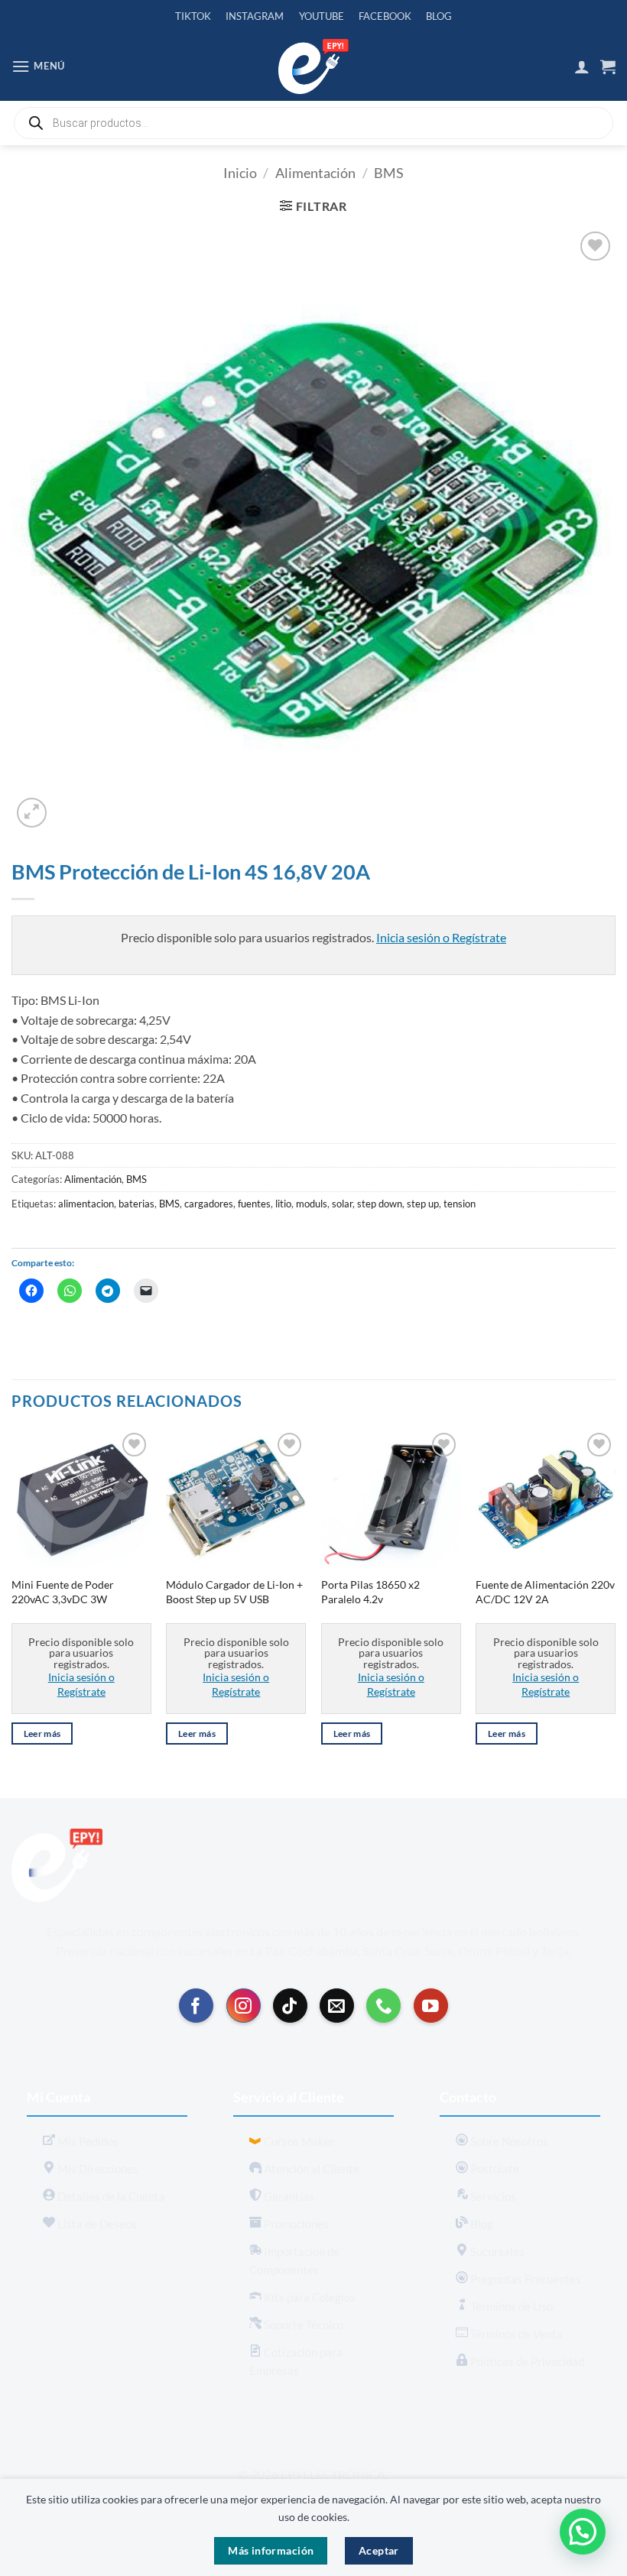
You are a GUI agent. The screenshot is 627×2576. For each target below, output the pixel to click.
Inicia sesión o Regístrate (441, 937)
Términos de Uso (510, 2306)
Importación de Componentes (294, 2260)
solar (342, 1204)
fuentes (254, 1204)
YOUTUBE (322, 16)
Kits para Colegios (309, 2297)
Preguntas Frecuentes (525, 2279)
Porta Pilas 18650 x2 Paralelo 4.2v (370, 1592)
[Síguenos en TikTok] (290, 2006)
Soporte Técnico (302, 2325)
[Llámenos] (383, 2006)
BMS (389, 173)
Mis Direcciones (97, 2169)
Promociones (295, 2224)
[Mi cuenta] (582, 66)
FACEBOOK (385, 16)
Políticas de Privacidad (526, 2361)
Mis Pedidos (87, 2141)
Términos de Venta (515, 2334)
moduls (312, 1204)
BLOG (439, 16)
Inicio (240, 173)
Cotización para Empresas (296, 2361)
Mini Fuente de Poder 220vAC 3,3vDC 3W (63, 1592)
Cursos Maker (298, 2141)
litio (283, 1204)
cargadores (209, 1204)
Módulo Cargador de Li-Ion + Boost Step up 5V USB (234, 1592)
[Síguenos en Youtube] (431, 2006)
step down (380, 1204)
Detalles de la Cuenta (110, 2196)
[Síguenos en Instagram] (244, 2006)
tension (460, 1204)
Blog (481, 2224)
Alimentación (315, 173)
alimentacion (86, 1204)
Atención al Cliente (310, 2169)
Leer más (42, 1734)
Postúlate (494, 2169)
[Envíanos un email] (337, 2006)
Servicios (492, 2196)
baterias (136, 1204)
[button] (38, 66)
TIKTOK (193, 16)
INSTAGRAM (255, 16)
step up (423, 1204)
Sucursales (496, 2251)
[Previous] (12, 1601)
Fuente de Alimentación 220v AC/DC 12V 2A (545, 1592)
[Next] (615, 1601)
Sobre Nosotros (508, 2141)
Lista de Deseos (96, 2224)
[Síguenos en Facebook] (196, 2006)
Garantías (288, 2196)
